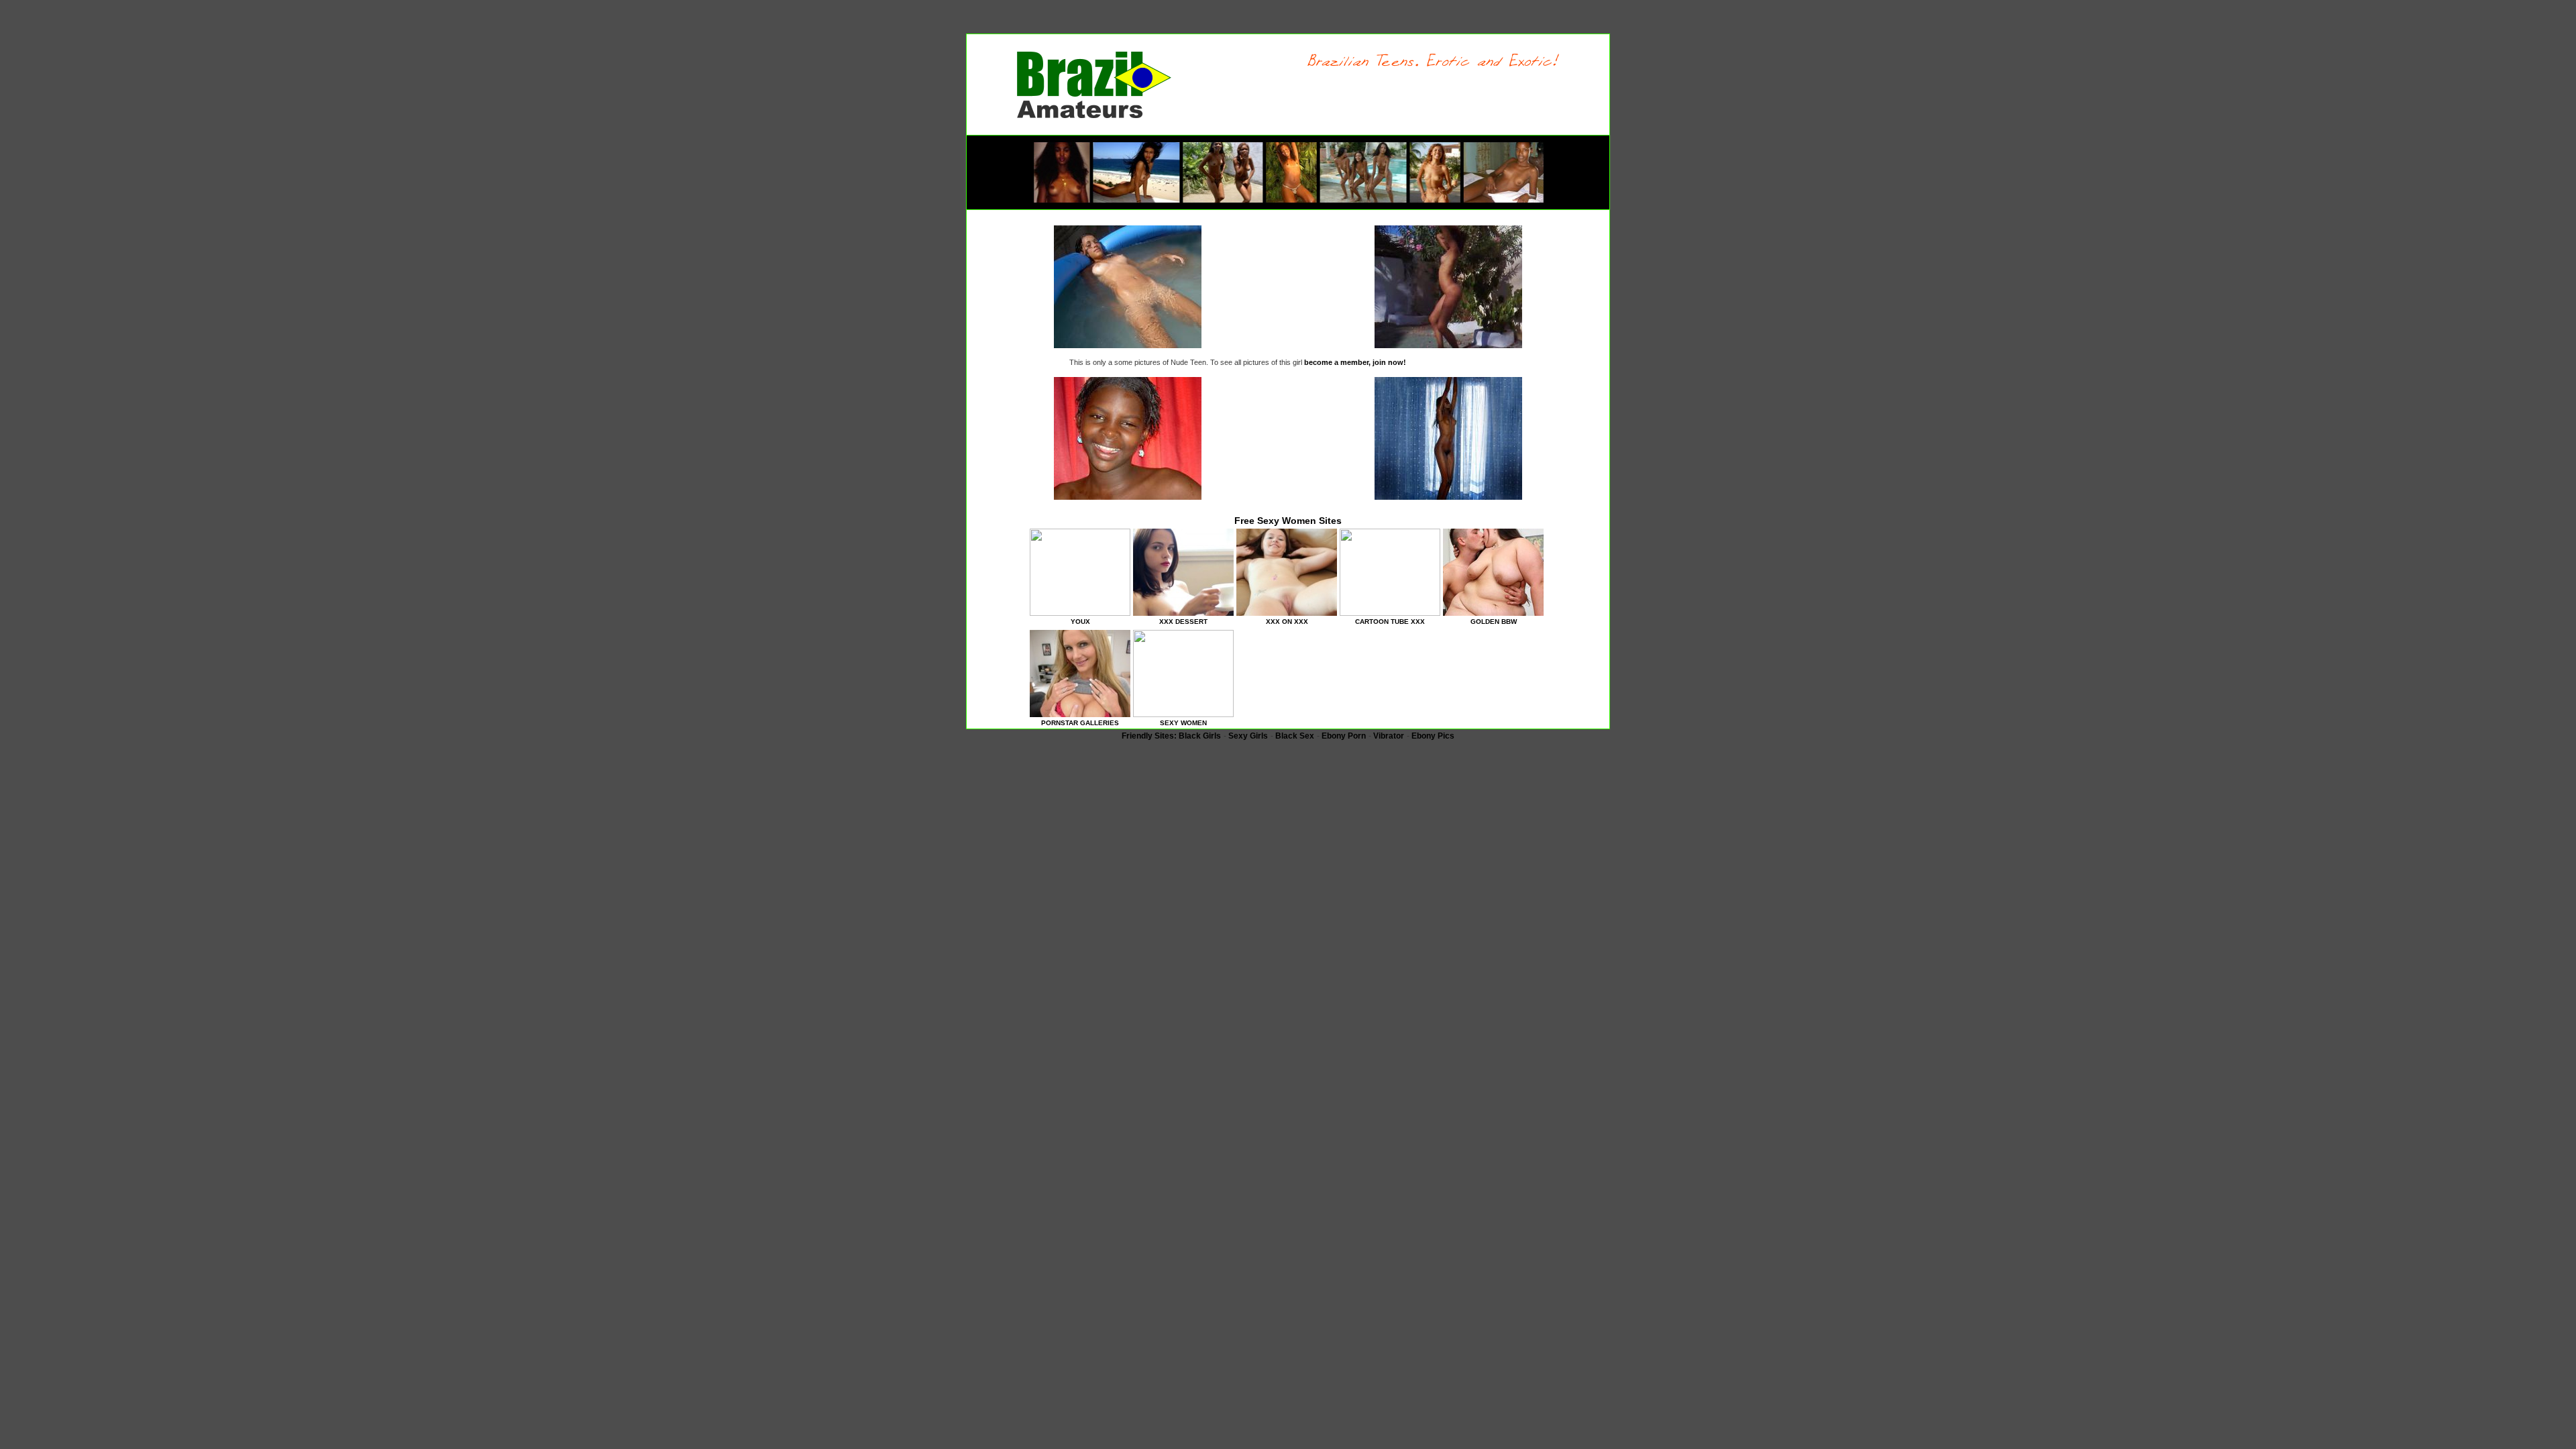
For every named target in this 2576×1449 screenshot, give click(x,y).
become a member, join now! (1355, 362)
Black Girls (1200, 736)
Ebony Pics (1433, 736)
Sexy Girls (1248, 736)
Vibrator (1389, 736)
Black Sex (1295, 736)
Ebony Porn (1344, 736)
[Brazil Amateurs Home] (1094, 115)
